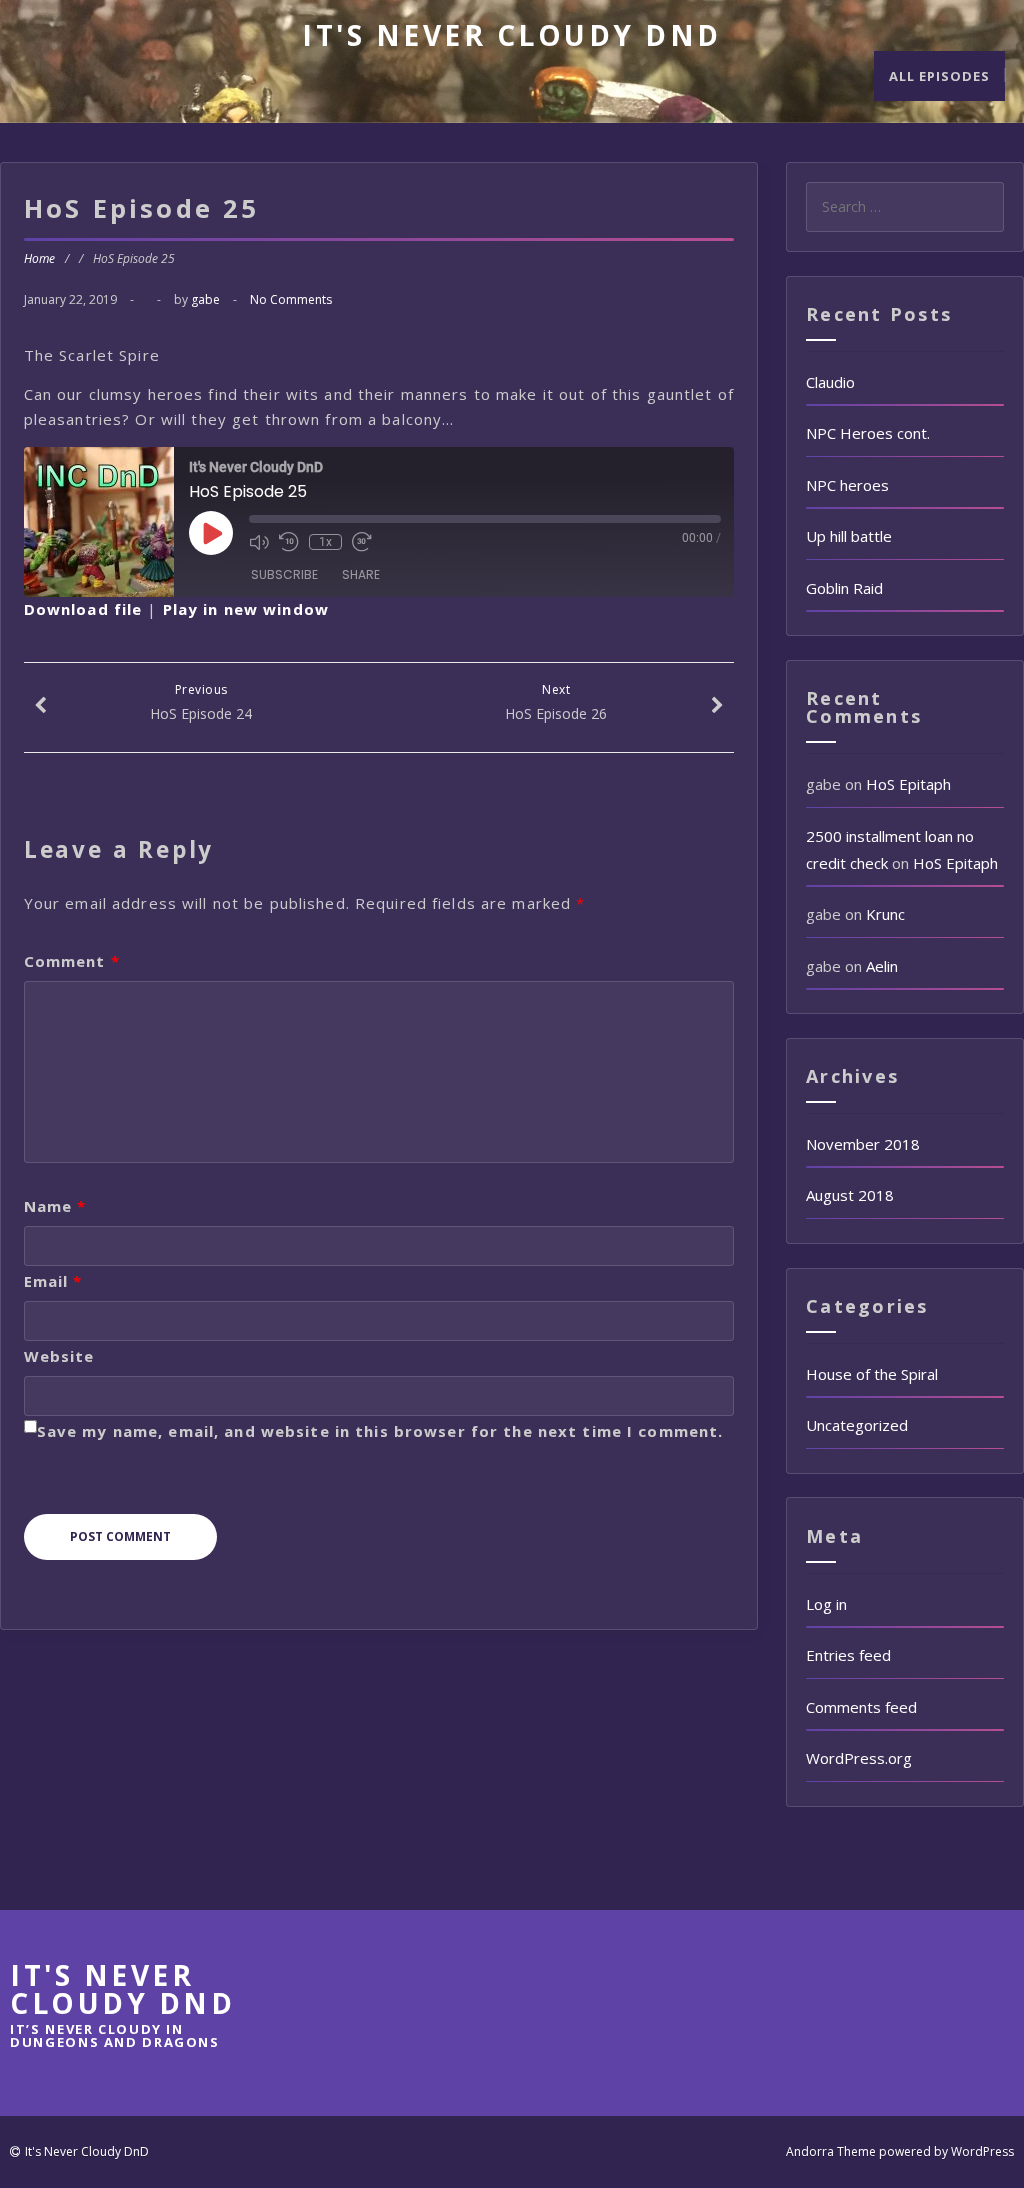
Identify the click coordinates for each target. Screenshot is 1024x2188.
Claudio (830, 382)
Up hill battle (849, 536)
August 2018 (850, 1195)
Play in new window (246, 609)
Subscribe (284, 574)
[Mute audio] (259, 542)
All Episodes (939, 76)
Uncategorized (857, 1425)
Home (39, 258)
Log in (826, 1604)
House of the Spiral (872, 1374)
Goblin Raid (844, 588)
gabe (205, 299)
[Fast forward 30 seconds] (362, 542)
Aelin (882, 966)
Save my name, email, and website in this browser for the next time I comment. (380, 1431)
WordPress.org (859, 1758)
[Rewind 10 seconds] (289, 542)
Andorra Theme (831, 2151)
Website (59, 1356)
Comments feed (861, 1707)
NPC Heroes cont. (868, 433)
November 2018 (863, 1144)
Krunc (885, 914)
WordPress (982, 2151)
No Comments (291, 299)
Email (53, 1281)
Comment (72, 961)
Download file (83, 609)
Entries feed (848, 1655)
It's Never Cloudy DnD (512, 35)
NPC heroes (847, 485)
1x (325, 542)
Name (55, 1206)
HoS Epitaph (908, 784)
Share (361, 574)
